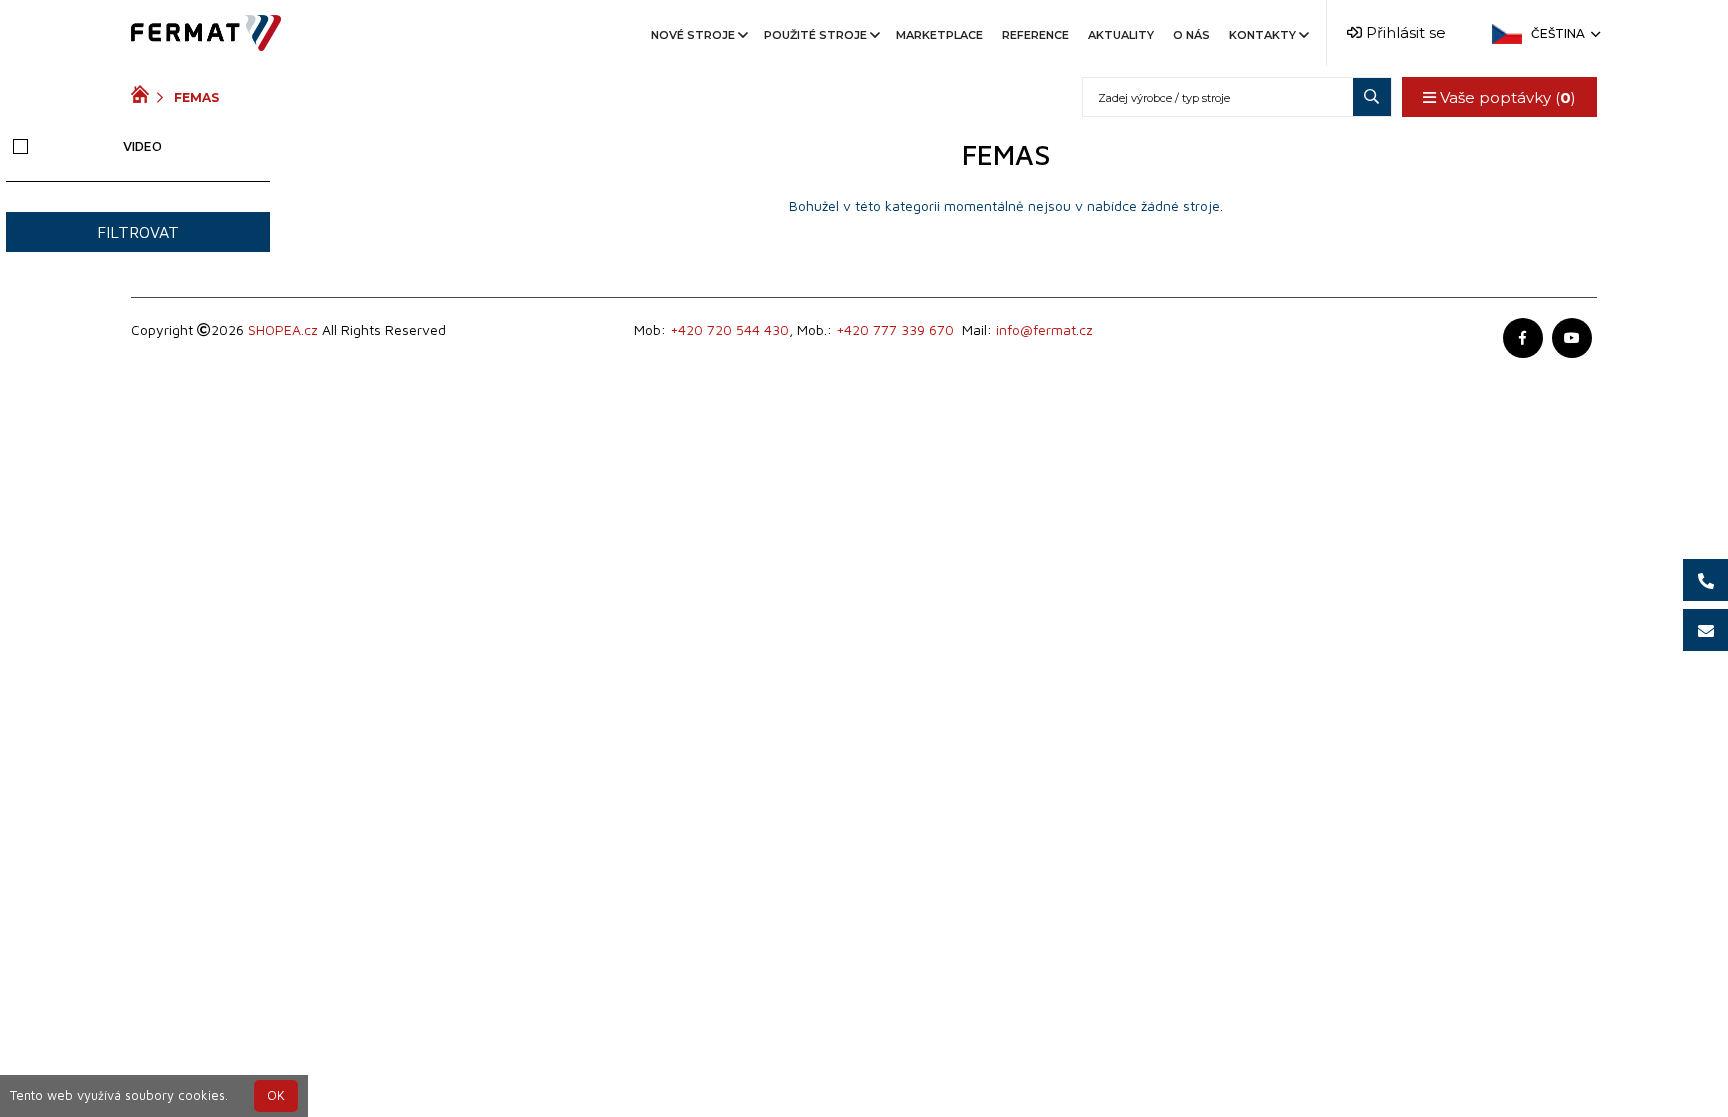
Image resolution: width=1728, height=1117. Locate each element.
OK (276, 1095)
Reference (1035, 35)
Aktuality (1121, 35)
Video (142, 145)
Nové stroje (693, 35)
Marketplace (939, 35)
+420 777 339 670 (895, 329)
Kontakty (1262, 35)
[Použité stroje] (144, 97)
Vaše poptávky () (1506, 97)
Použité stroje (815, 35)
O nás (1191, 35)
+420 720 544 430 (729, 329)
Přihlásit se (1404, 32)
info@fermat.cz (1044, 329)
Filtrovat (138, 232)
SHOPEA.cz (283, 329)
